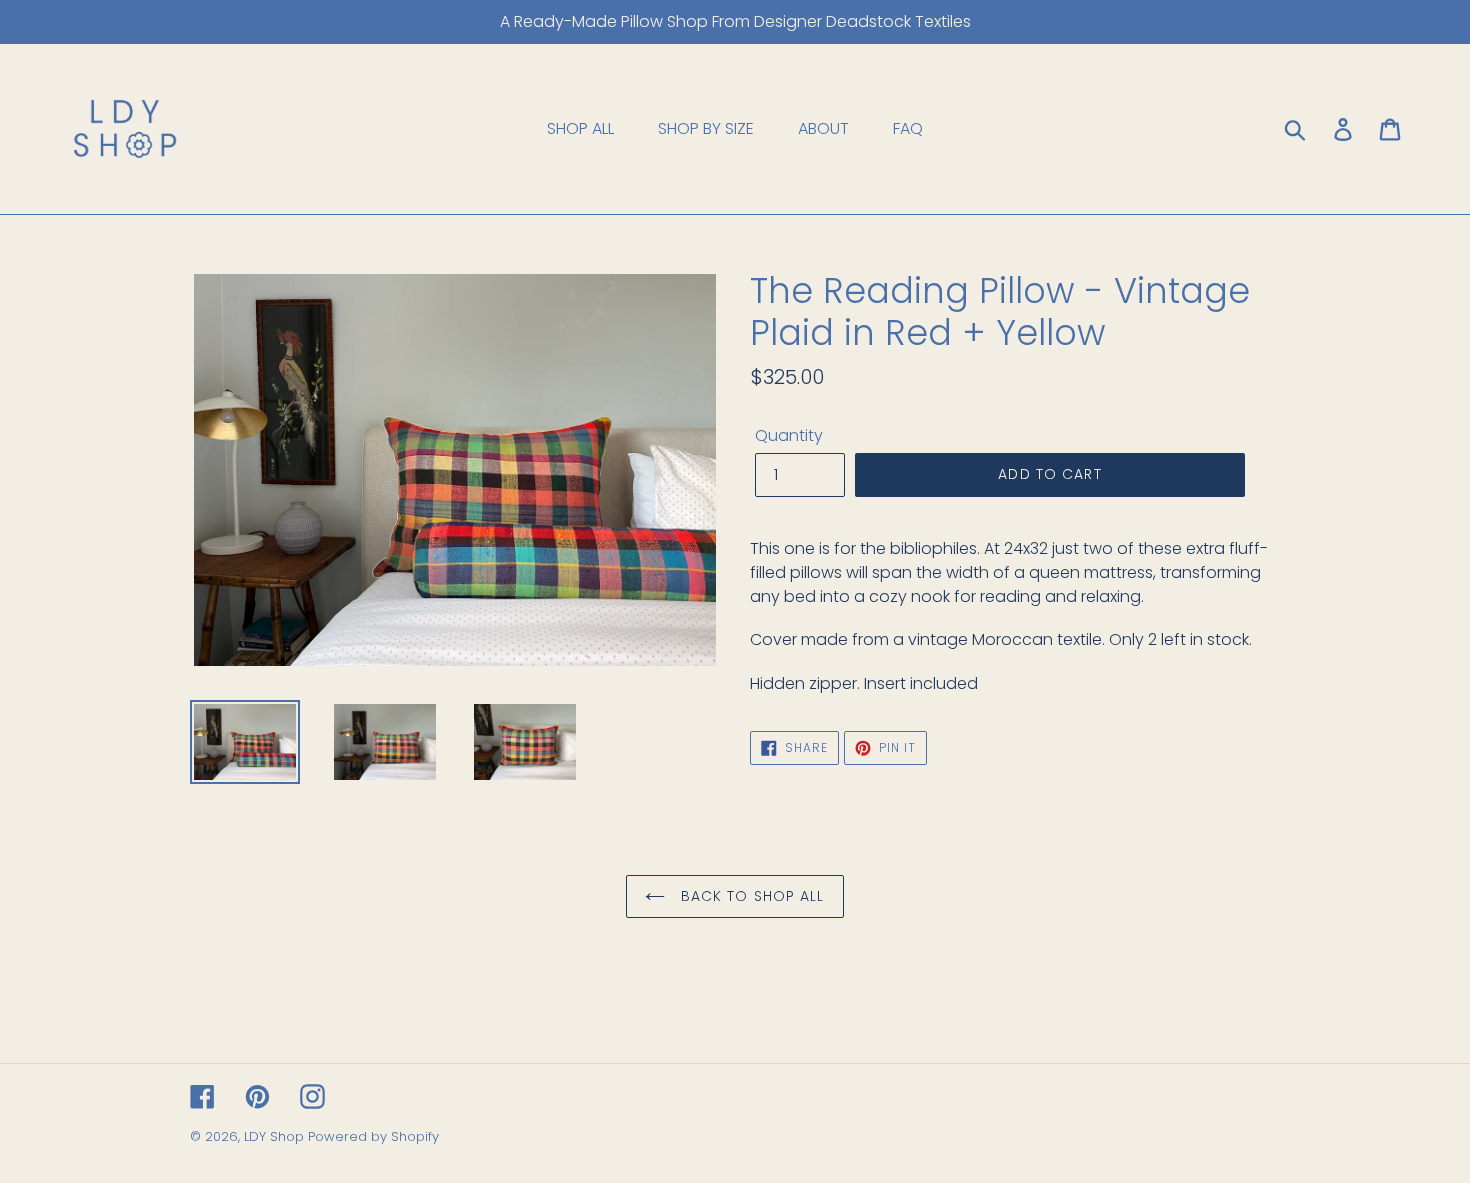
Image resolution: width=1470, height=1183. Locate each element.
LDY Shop (276, 1136)
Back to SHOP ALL (749, 896)
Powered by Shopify (373, 1136)
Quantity (789, 435)
